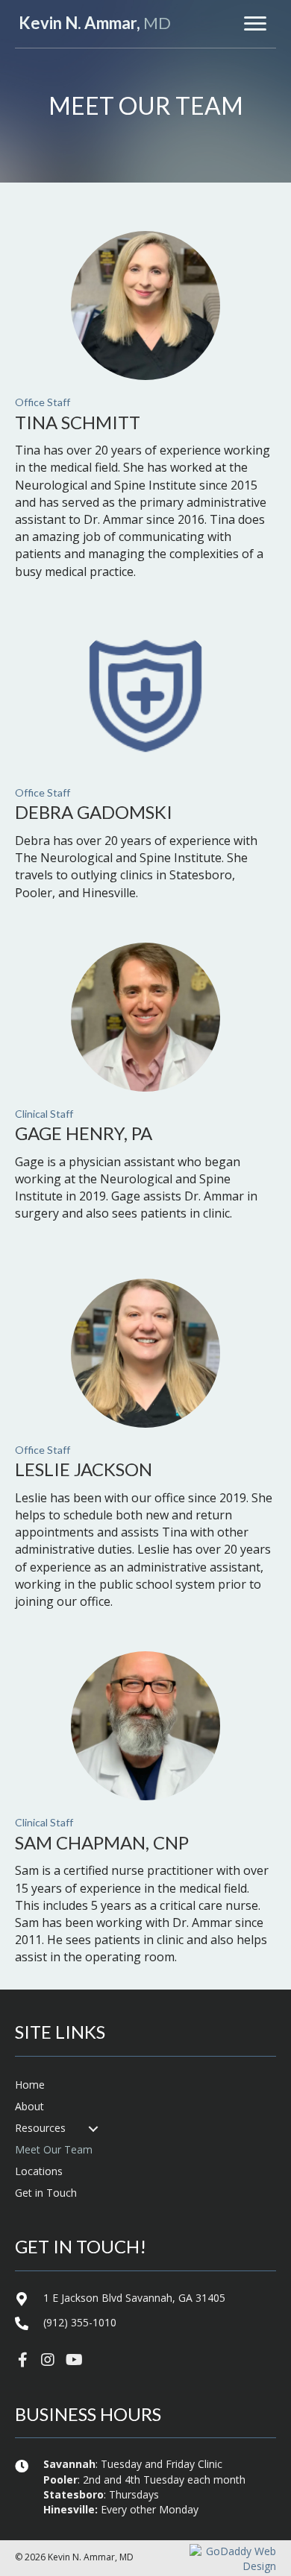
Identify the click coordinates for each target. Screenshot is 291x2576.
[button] (22, 2360)
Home (30, 2085)
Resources (40, 2128)
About (29, 2106)
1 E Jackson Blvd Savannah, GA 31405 (134, 2298)
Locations (39, 2171)
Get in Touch (46, 2193)
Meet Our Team (54, 2149)
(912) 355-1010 (80, 2322)
